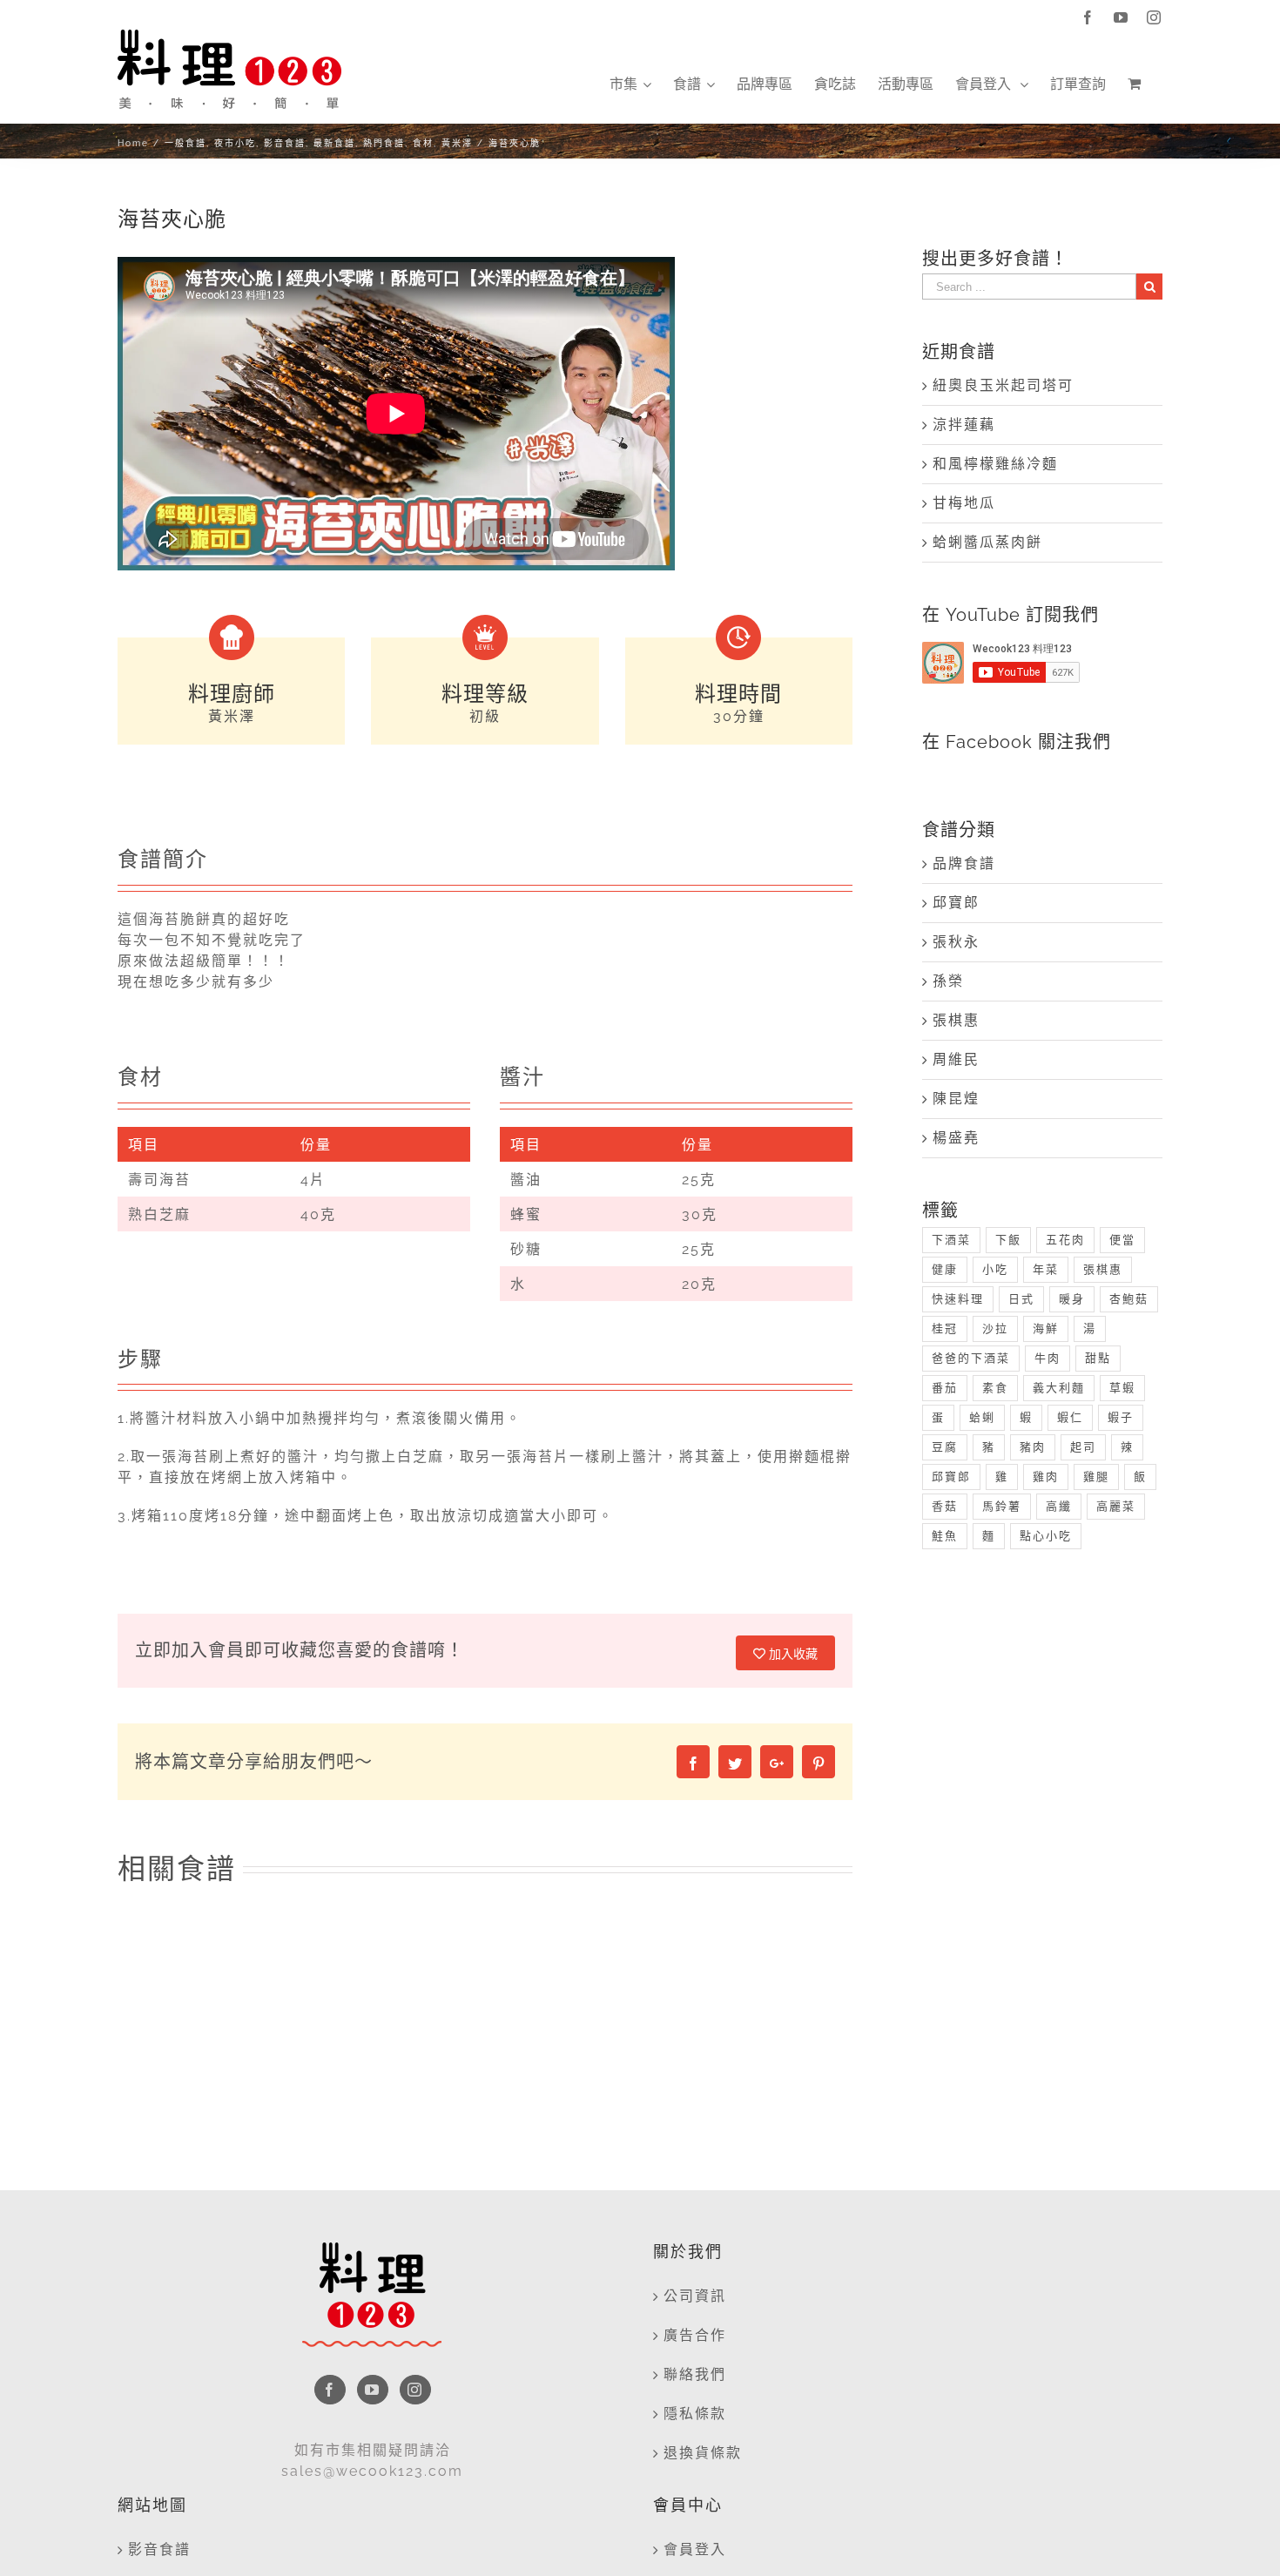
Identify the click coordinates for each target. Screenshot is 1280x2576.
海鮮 (1046, 1328)
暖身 (1072, 1299)
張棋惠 (956, 1020)
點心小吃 (1046, 1536)
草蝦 (1122, 1388)
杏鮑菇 (1129, 1299)
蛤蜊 (982, 1417)
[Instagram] (415, 2390)
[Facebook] (330, 2390)
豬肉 (1033, 1447)
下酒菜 (951, 1240)
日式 (1021, 1299)
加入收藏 (792, 1654)
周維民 (956, 1059)
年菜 (1046, 1269)
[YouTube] (373, 2390)
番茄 (945, 1388)
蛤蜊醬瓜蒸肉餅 (987, 542)
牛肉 (1048, 1358)
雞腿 (1096, 1477)
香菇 (945, 1506)
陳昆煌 (956, 1099)
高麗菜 (1116, 1506)
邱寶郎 (956, 903)
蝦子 (1121, 1417)
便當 (1122, 1240)
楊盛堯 (956, 1138)
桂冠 (945, 1328)
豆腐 (945, 1447)
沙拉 (995, 1328)
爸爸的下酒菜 (971, 1358)
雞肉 (1046, 1477)
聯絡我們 (695, 2374)
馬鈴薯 (1002, 1506)
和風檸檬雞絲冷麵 (995, 464)
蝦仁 (1070, 1417)
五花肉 (1065, 1240)
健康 (945, 1269)
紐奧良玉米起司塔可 (1003, 385)
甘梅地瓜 (964, 503)
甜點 (1098, 1358)
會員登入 (695, 2549)
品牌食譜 (964, 863)
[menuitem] (630, 84)
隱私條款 (695, 2414)
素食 (995, 1388)
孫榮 (948, 981)
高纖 (1059, 1506)
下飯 (1008, 1240)
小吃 (995, 1269)
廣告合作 (695, 2335)
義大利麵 (1059, 1388)
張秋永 (956, 942)
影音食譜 (159, 2549)
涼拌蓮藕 (964, 425)
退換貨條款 (703, 2453)
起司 (1083, 1447)
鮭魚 (945, 1536)
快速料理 (958, 1299)
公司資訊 (695, 2296)
